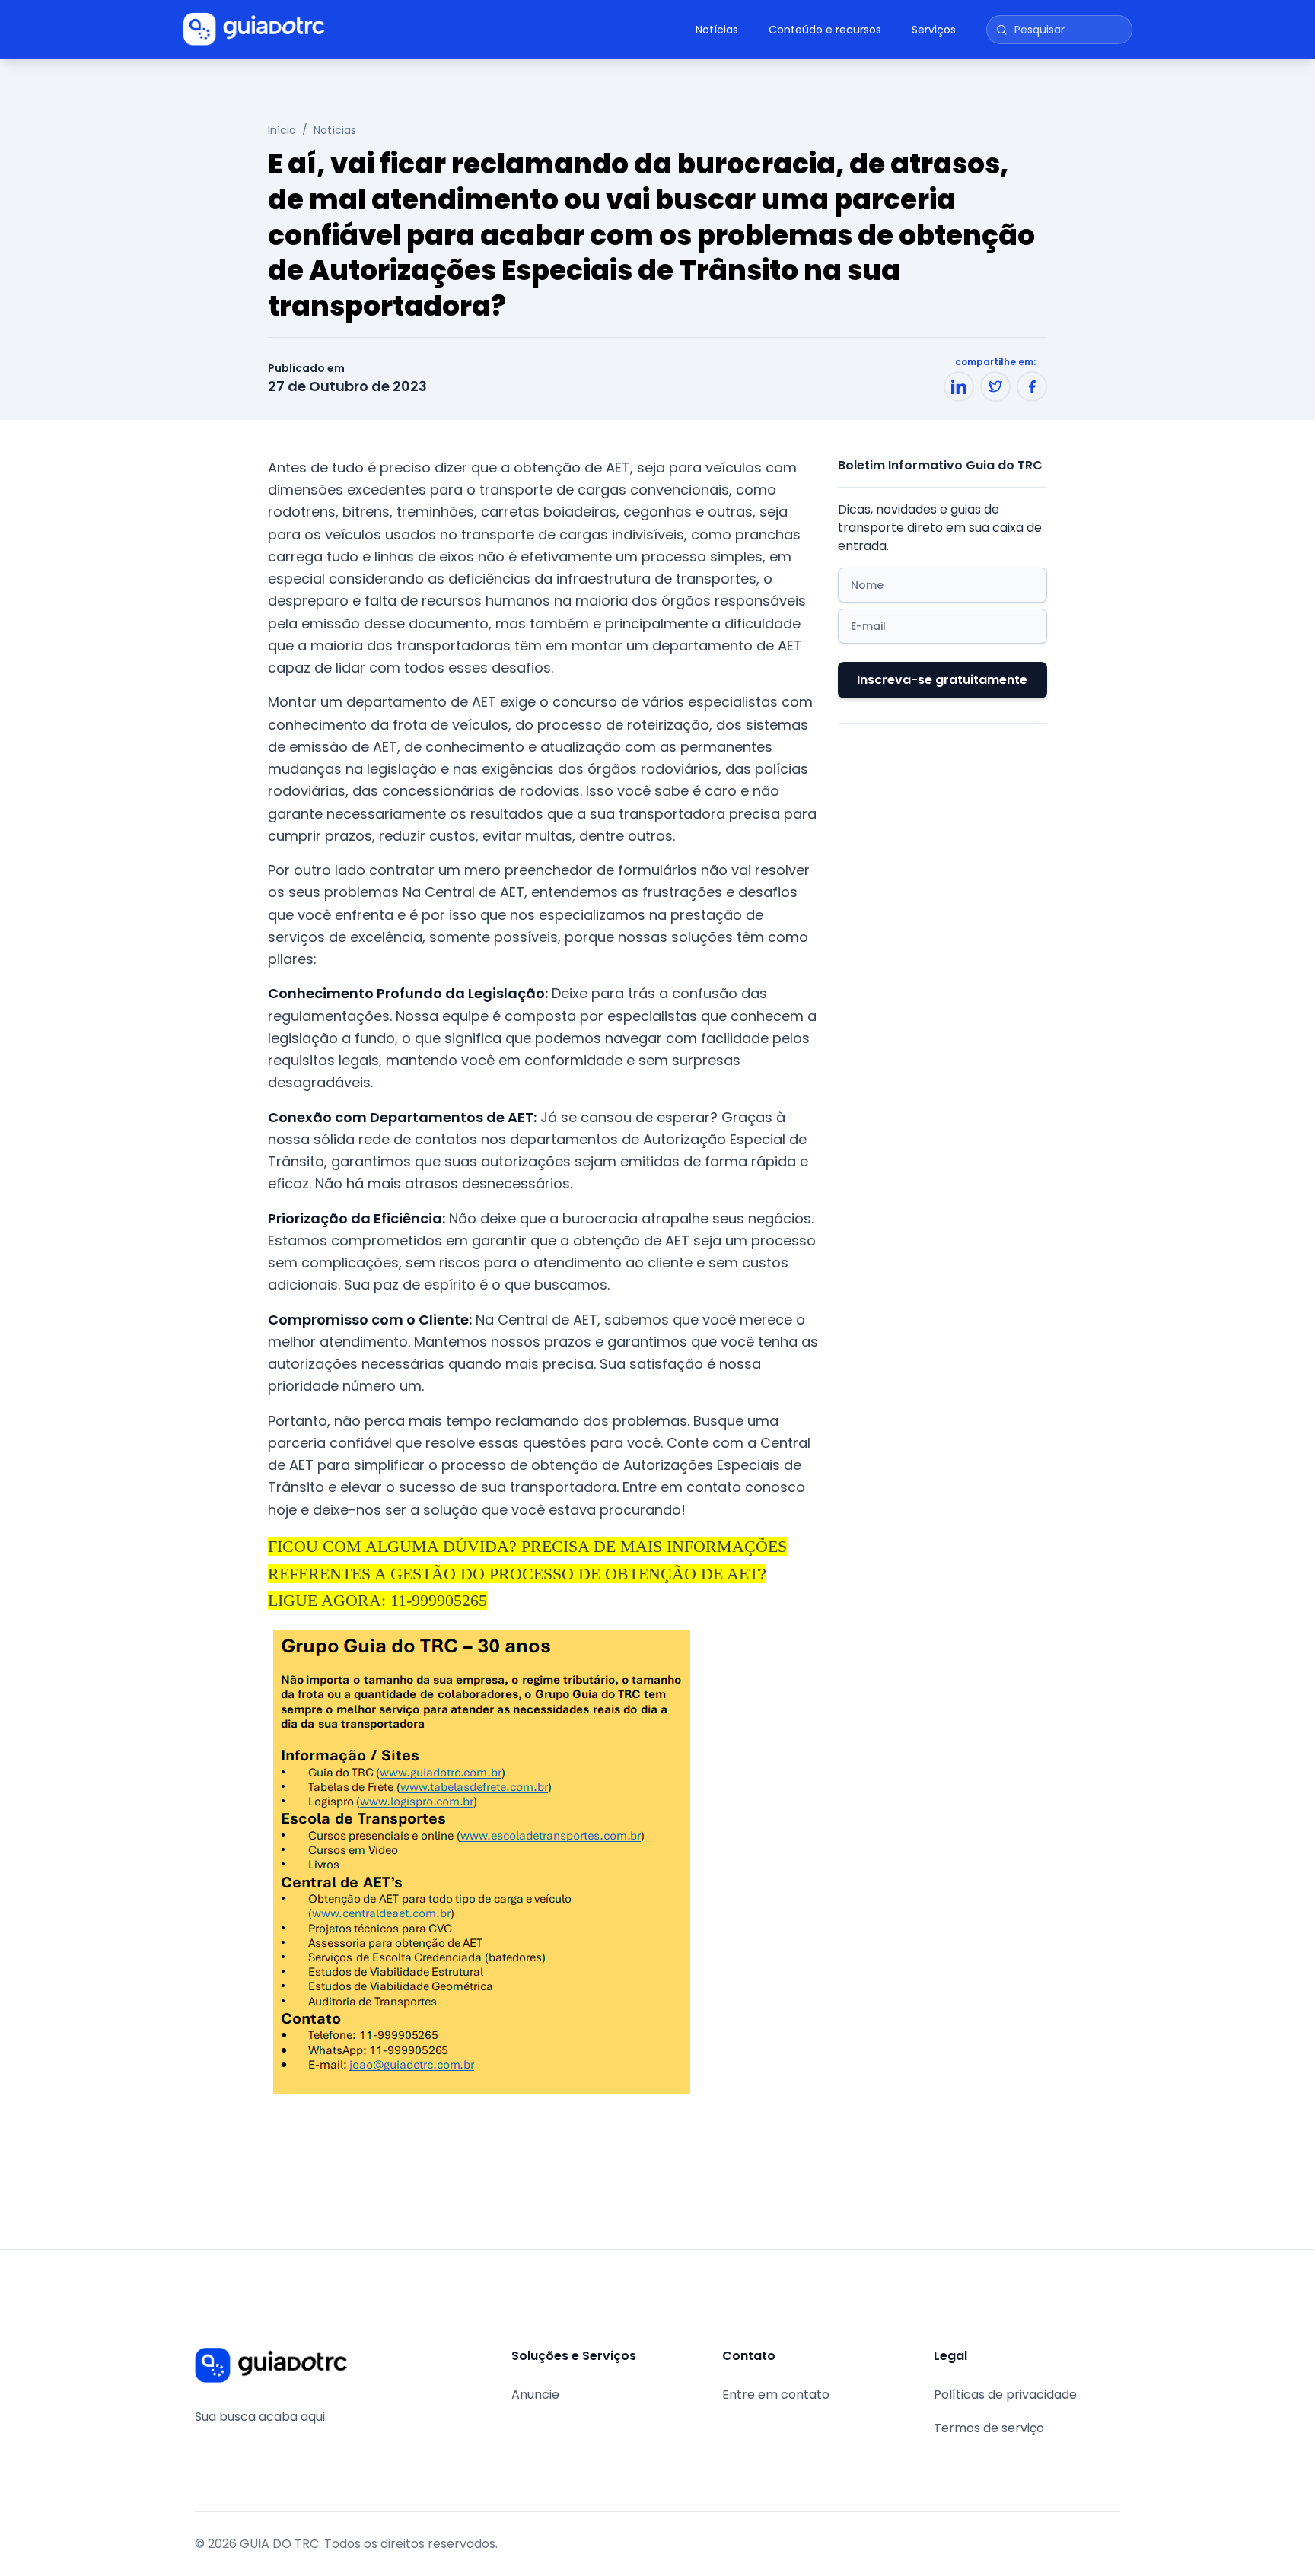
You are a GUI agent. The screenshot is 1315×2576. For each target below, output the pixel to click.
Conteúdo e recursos (825, 30)
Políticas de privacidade (1005, 2395)
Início (282, 130)
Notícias (717, 30)
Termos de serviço (989, 2428)
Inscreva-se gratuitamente (942, 680)
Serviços (934, 30)
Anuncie (535, 2395)
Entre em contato (776, 2395)
